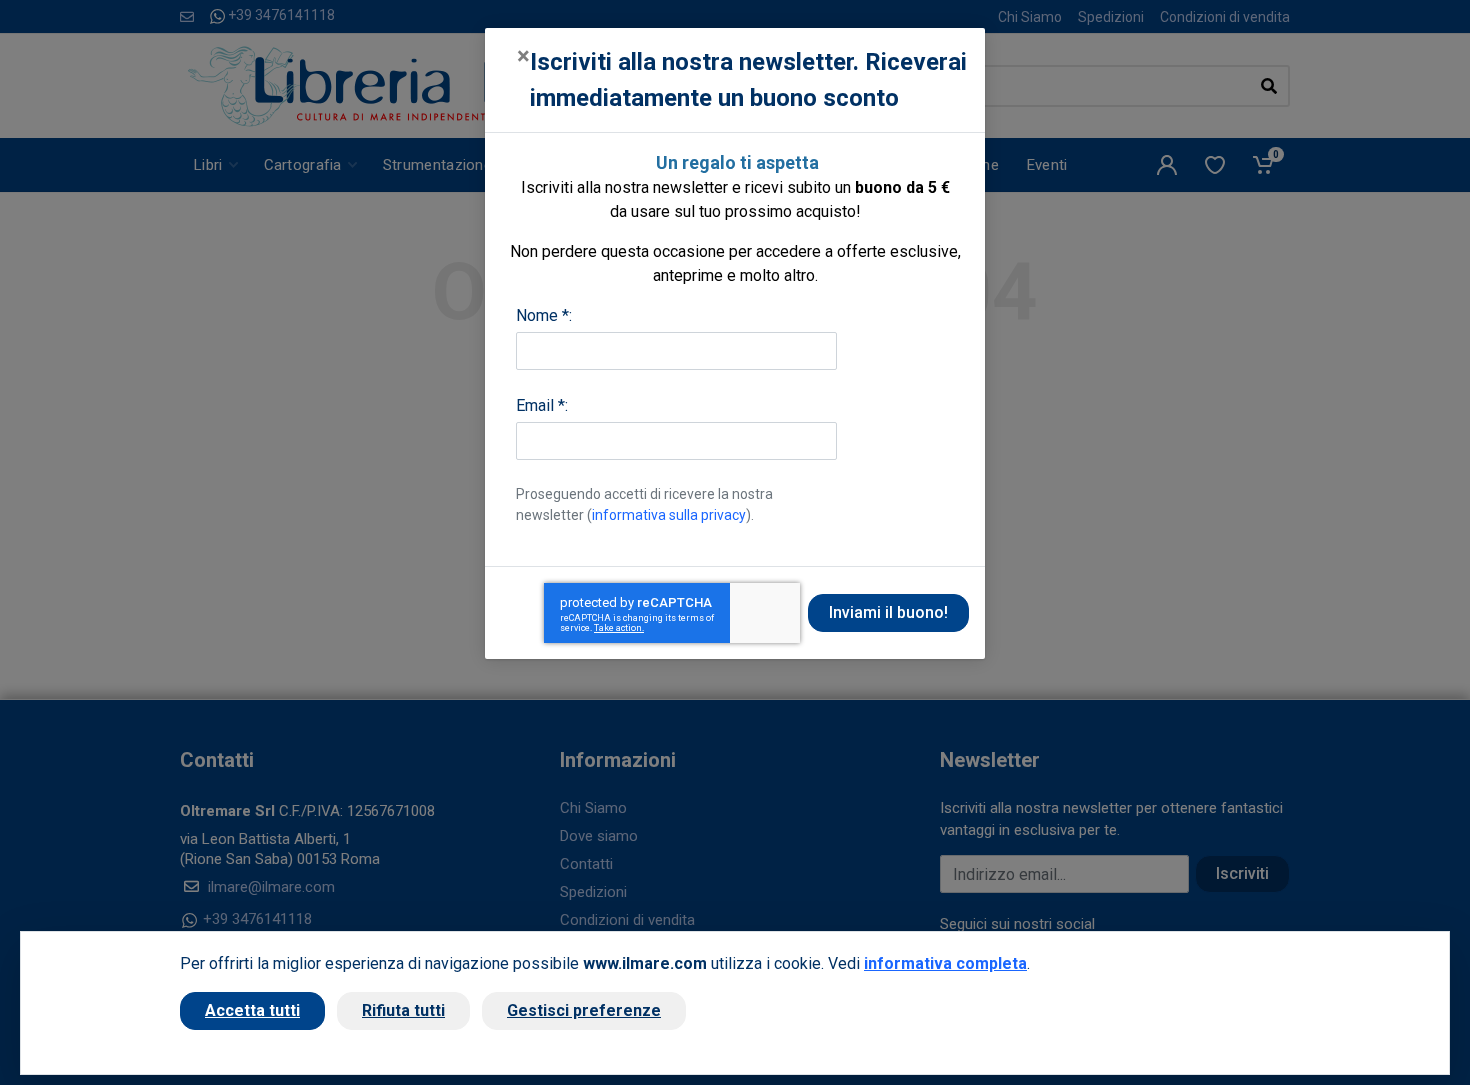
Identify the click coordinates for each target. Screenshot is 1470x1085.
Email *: (542, 405)
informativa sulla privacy (669, 515)
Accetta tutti (252, 1010)
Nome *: (544, 315)
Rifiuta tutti (403, 1010)
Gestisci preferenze (584, 1010)
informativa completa (945, 963)
